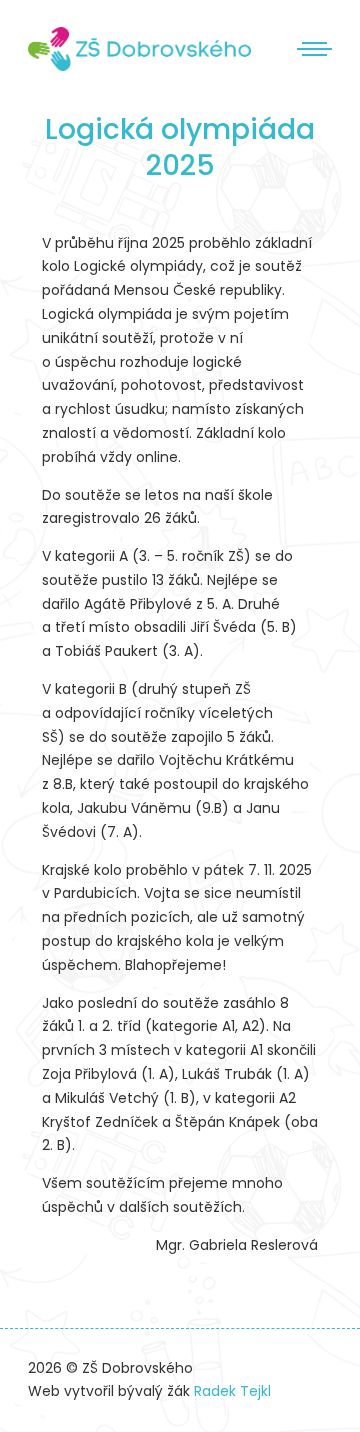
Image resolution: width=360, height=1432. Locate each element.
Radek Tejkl (232, 1391)
